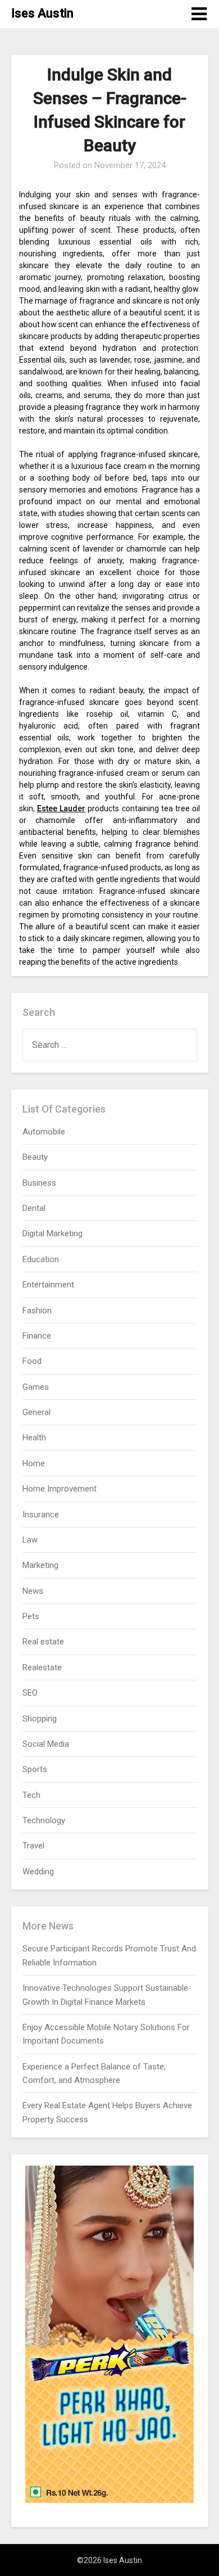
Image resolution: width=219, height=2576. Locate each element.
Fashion (37, 1310)
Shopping (40, 1719)
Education (41, 1259)
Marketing (40, 1565)
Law (30, 1540)
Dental (34, 1208)
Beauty (35, 1157)
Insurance (41, 1515)
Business (39, 1183)
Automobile (44, 1132)
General (36, 1412)
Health (34, 1438)
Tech (31, 1795)
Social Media (46, 1744)
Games (36, 1387)
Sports (35, 1769)
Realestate (42, 1667)
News (33, 1591)
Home (34, 1463)
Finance (37, 1336)
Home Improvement (60, 1489)
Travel (33, 1846)
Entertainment (48, 1285)
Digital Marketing (53, 1233)
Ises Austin (42, 13)
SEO (30, 1693)
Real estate (43, 1642)
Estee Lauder (61, 808)
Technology (44, 1820)
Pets (31, 1616)
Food (32, 1361)
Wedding (38, 1872)
